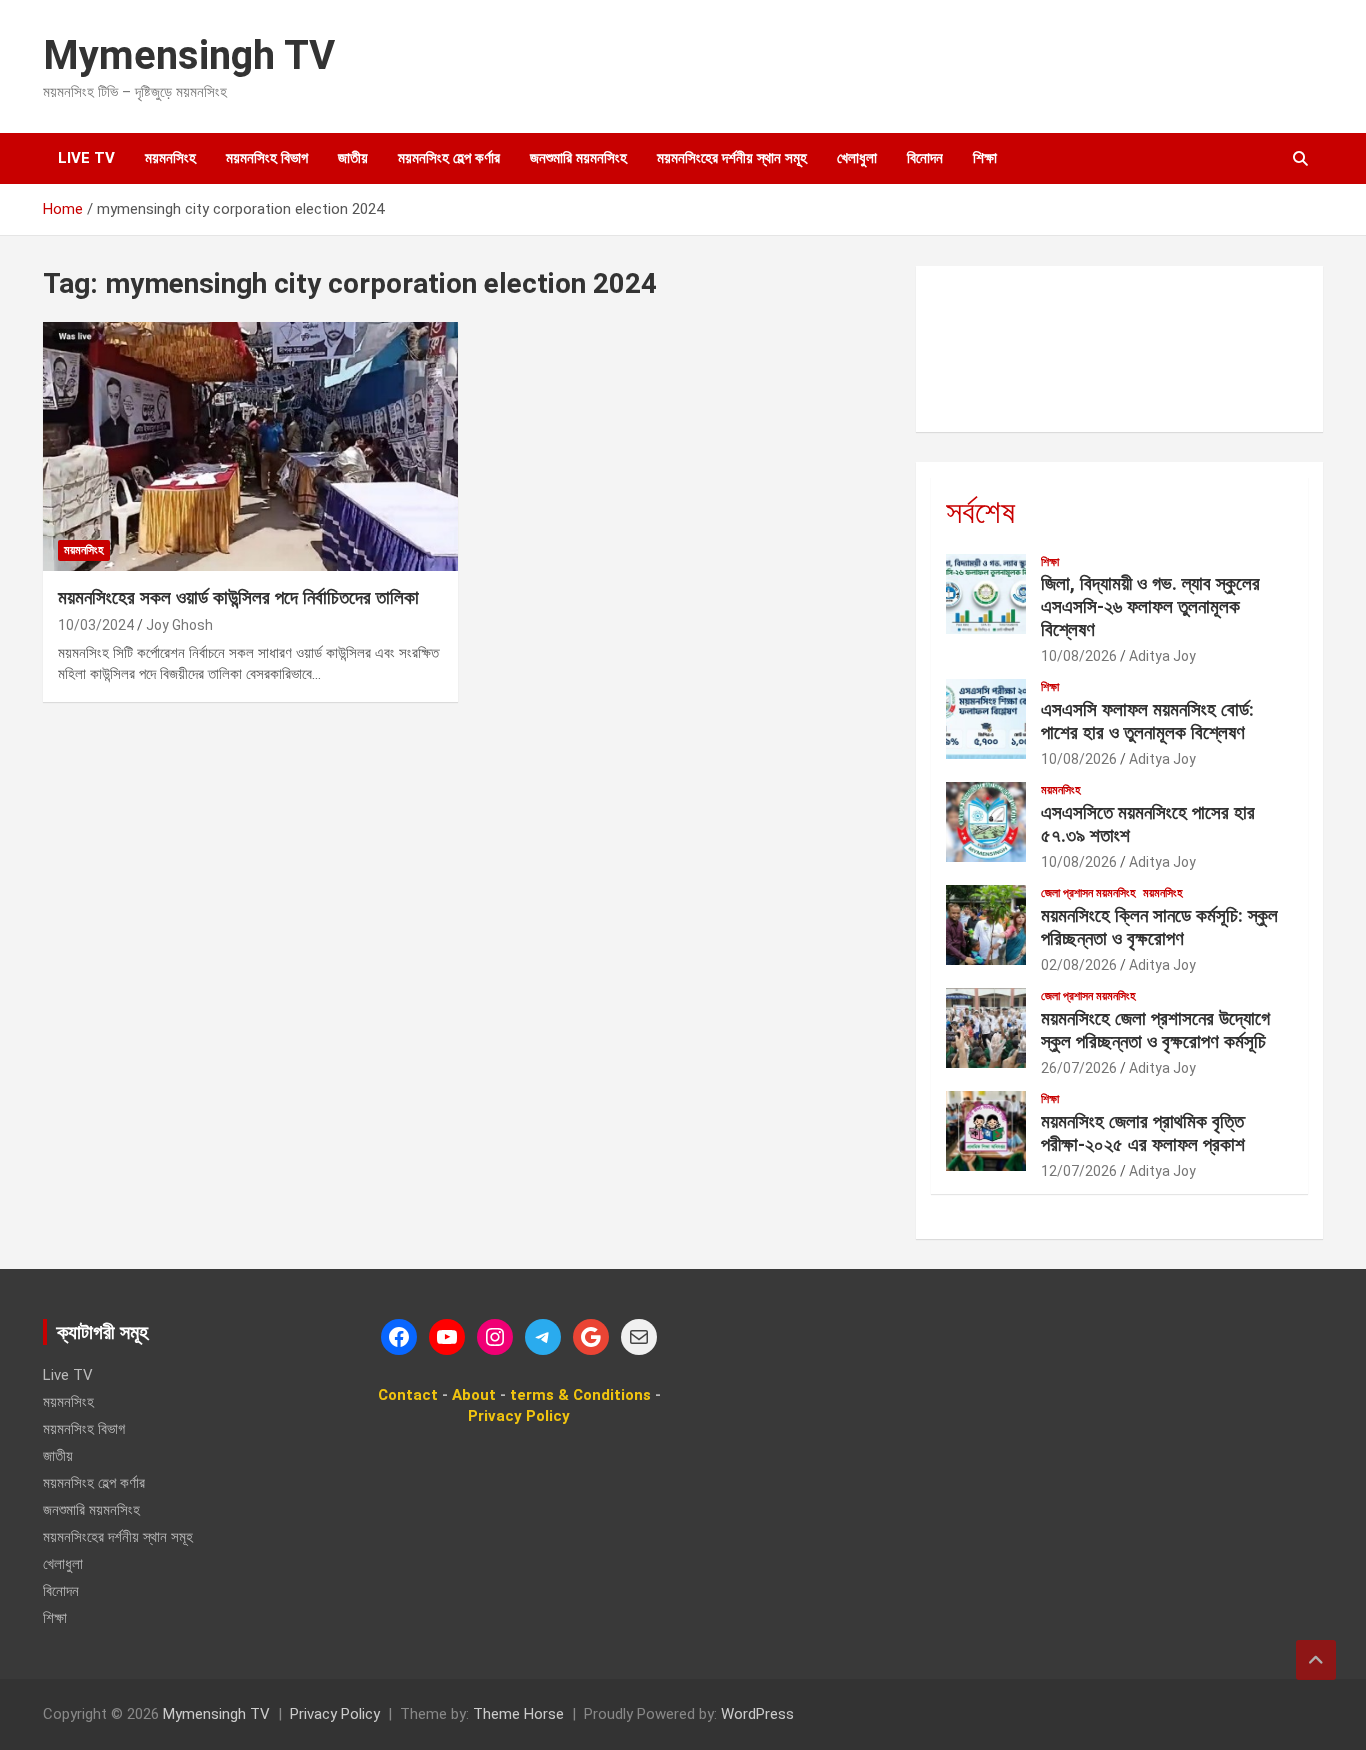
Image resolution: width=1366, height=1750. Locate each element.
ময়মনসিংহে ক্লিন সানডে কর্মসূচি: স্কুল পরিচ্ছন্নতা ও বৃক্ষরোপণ (1159, 927)
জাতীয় (353, 158)
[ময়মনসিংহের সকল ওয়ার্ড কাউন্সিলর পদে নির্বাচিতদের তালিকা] (250, 447)
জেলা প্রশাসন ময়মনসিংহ (1088, 893)
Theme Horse (518, 1714)
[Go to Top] (1316, 1660)
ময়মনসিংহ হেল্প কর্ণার (449, 158)
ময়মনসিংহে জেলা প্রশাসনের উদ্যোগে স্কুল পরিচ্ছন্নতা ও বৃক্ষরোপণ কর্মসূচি (1155, 1030)
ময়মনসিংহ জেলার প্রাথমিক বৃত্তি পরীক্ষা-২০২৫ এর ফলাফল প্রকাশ (1143, 1133)
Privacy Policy (335, 1714)
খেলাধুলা (857, 158)
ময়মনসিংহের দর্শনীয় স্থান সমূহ (732, 158)
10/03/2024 (96, 625)
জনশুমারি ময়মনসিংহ (578, 158)
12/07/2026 (1079, 1171)
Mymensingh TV (189, 55)
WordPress (757, 1714)
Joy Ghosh (179, 625)
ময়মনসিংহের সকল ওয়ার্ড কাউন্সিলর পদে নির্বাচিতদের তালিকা (238, 597)
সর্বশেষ (980, 512)
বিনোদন (925, 158)
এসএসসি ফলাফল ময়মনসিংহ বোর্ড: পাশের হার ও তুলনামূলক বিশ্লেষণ (1147, 721)
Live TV (86, 158)
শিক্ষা (985, 158)
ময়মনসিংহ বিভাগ (267, 158)
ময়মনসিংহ (170, 158)
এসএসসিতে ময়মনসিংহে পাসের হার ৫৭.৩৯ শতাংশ (1148, 824)
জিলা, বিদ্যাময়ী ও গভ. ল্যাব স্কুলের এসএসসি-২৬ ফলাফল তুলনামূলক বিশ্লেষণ (1150, 606)
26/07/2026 (1079, 1068)
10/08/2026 (1079, 656)
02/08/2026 (1079, 965)
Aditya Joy (1162, 656)
